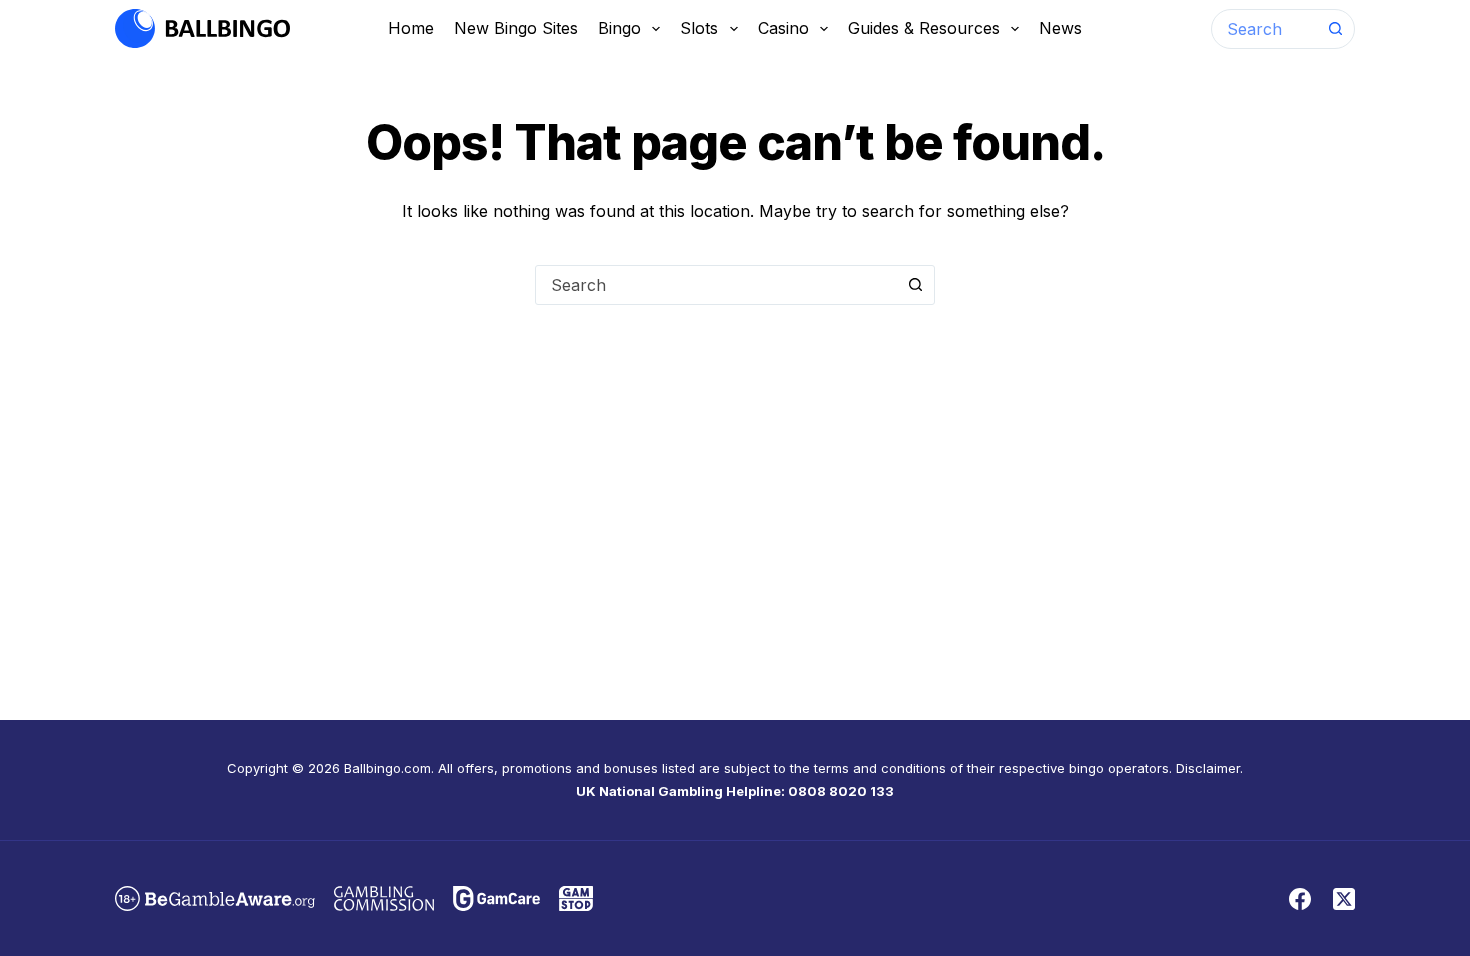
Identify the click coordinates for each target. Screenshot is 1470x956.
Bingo (619, 28)
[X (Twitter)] (1344, 899)
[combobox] (1264, 29)
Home (411, 28)
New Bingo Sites (516, 28)
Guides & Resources (924, 28)
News (1060, 28)
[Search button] (1335, 29)
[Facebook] (1300, 899)
